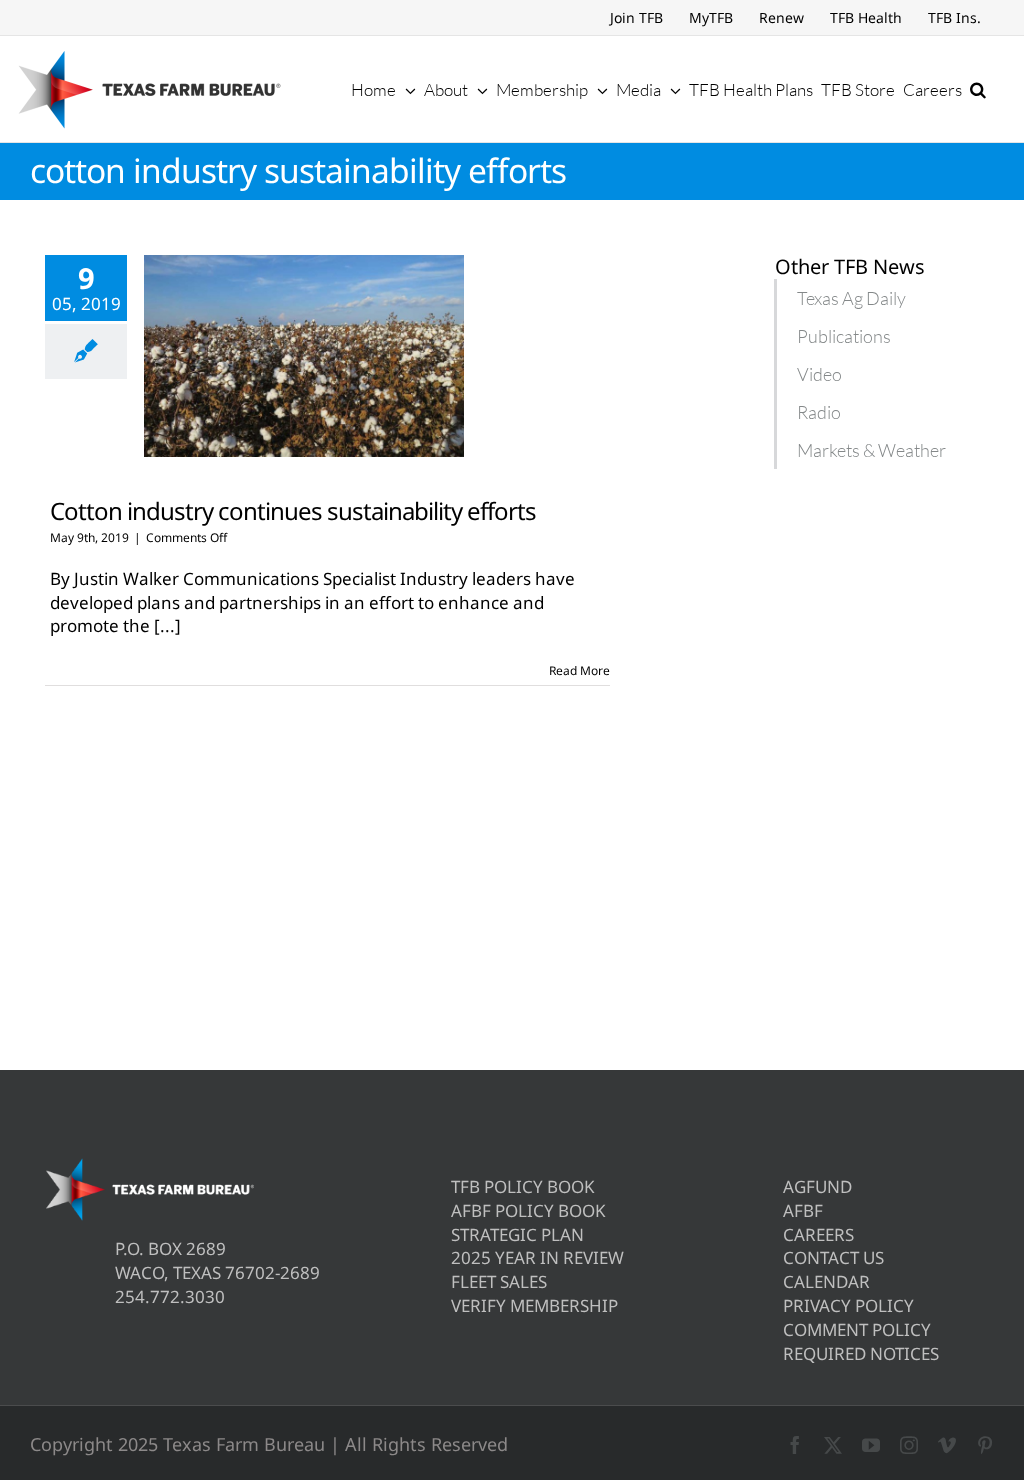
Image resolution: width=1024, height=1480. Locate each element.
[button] (978, 89)
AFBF (803, 1210)
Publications (844, 336)
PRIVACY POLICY (848, 1305)
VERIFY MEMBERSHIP (534, 1305)
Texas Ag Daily (851, 298)
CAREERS (818, 1234)
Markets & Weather (871, 450)
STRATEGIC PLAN (517, 1234)
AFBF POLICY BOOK (528, 1210)
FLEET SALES (499, 1281)
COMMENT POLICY (857, 1329)
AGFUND (817, 1186)
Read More (579, 670)
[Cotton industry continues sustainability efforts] (304, 356)
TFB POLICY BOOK (523, 1186)
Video (819, 374)
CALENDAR (826, 1281)
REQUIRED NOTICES (861, 1353)
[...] (167, 625)
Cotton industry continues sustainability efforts (293, 510)
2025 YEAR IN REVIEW (537, 1257)
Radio (819, 412)
